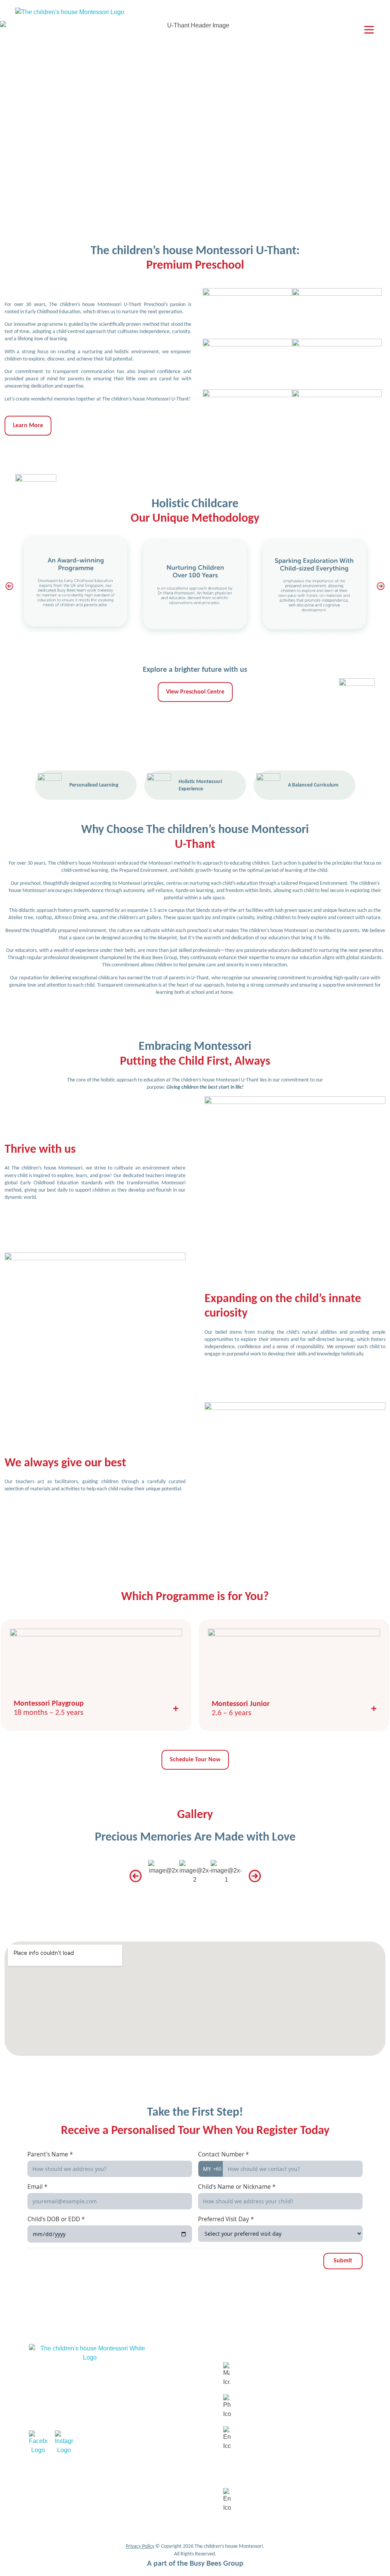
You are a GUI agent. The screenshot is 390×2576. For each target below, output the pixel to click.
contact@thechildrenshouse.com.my (277, 2439)
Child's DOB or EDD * (56, 2219)
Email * (37, 2187)
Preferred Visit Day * (226, 2219)
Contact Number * (223, 2154)
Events (165, 2426)
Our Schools (171, 2396)
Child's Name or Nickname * (237, 2187)
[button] (9, 586)
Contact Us (170, 2411)
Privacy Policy (140, 2546)
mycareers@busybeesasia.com (271, 2500)
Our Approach (173, 2381)
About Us (168, 2366)
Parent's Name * (50, 2154)
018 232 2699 (253, 2407)
